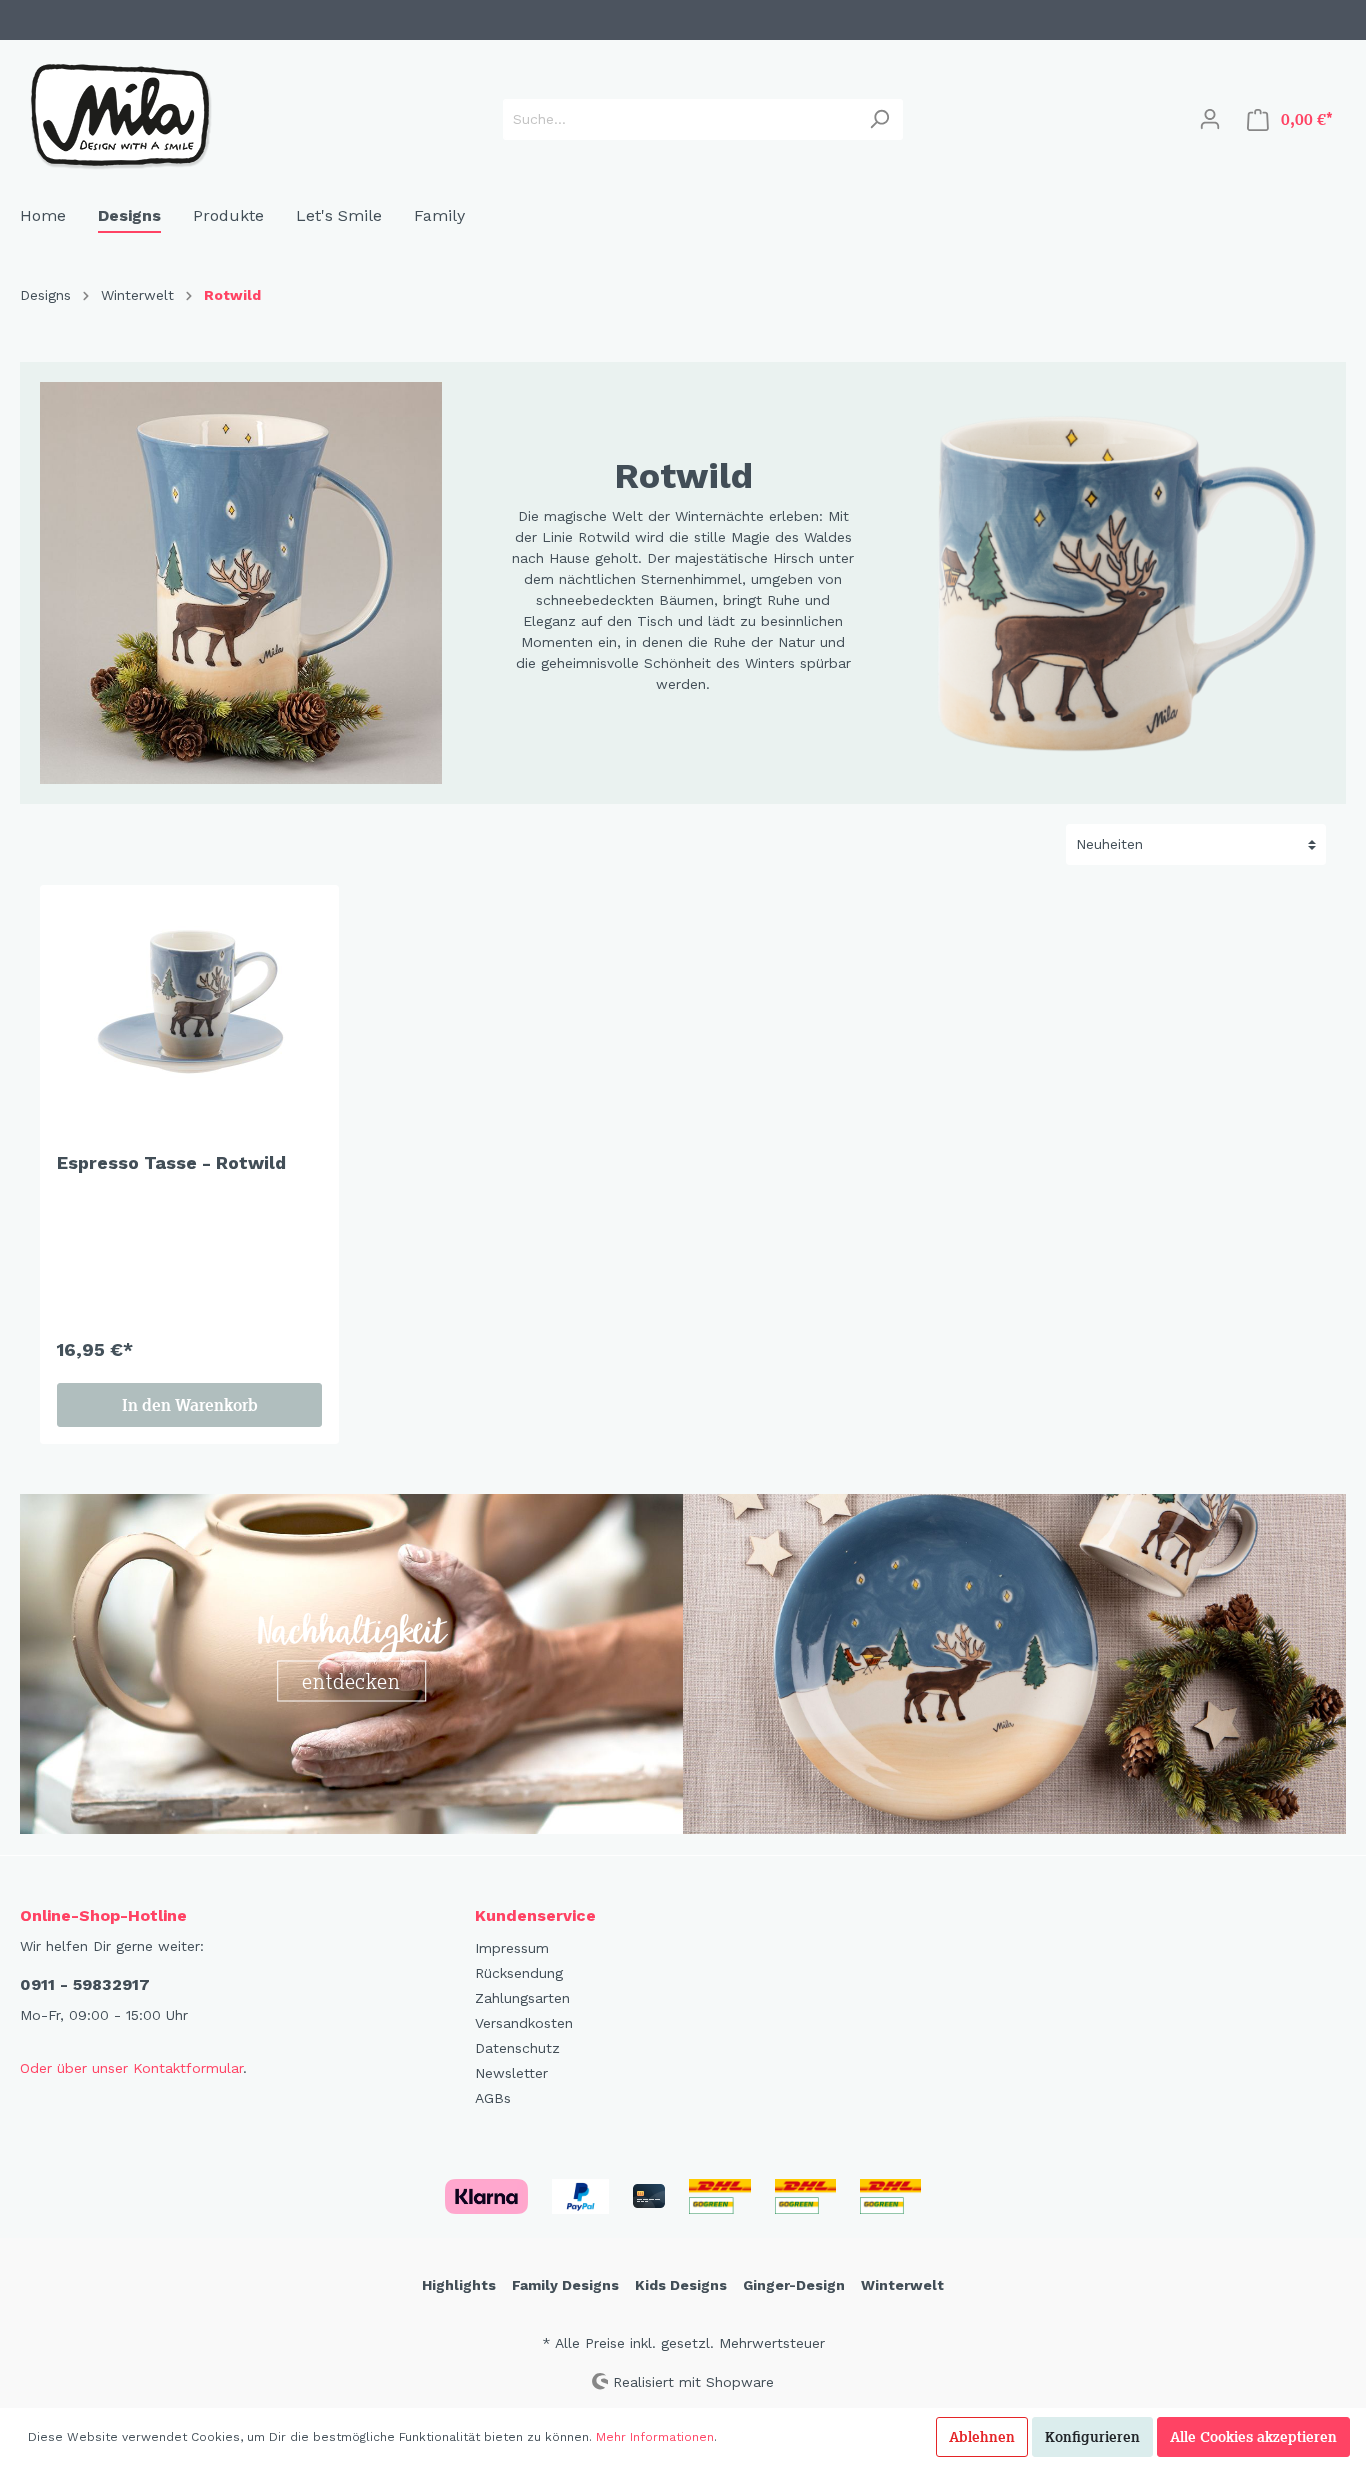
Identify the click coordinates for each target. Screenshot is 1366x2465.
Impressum (512, 1948)
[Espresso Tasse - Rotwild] (189, 1002)
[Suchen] (879, 119)
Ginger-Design (794, 2285)
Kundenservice (535, 1915)
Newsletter (511, 2073)
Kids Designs (681, 2285)
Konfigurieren (1092, 2437)
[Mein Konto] (1210, 119)
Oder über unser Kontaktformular (131, 2068)
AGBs (493, 2098)
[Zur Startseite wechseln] (120, 115)
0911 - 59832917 (85, 1984)
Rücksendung (519, 1973)
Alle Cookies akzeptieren (1253, 2437)
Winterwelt (902, 2285)
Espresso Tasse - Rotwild (171, 1162)
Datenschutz (517, 2048)
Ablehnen (982, 2437)
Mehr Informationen (655, 2437)
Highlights (459, 2285)
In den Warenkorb (190, 1405)
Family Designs (565, 2285)
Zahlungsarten (522, 1998)
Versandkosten (524, 2023)
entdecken (352, 1681)
